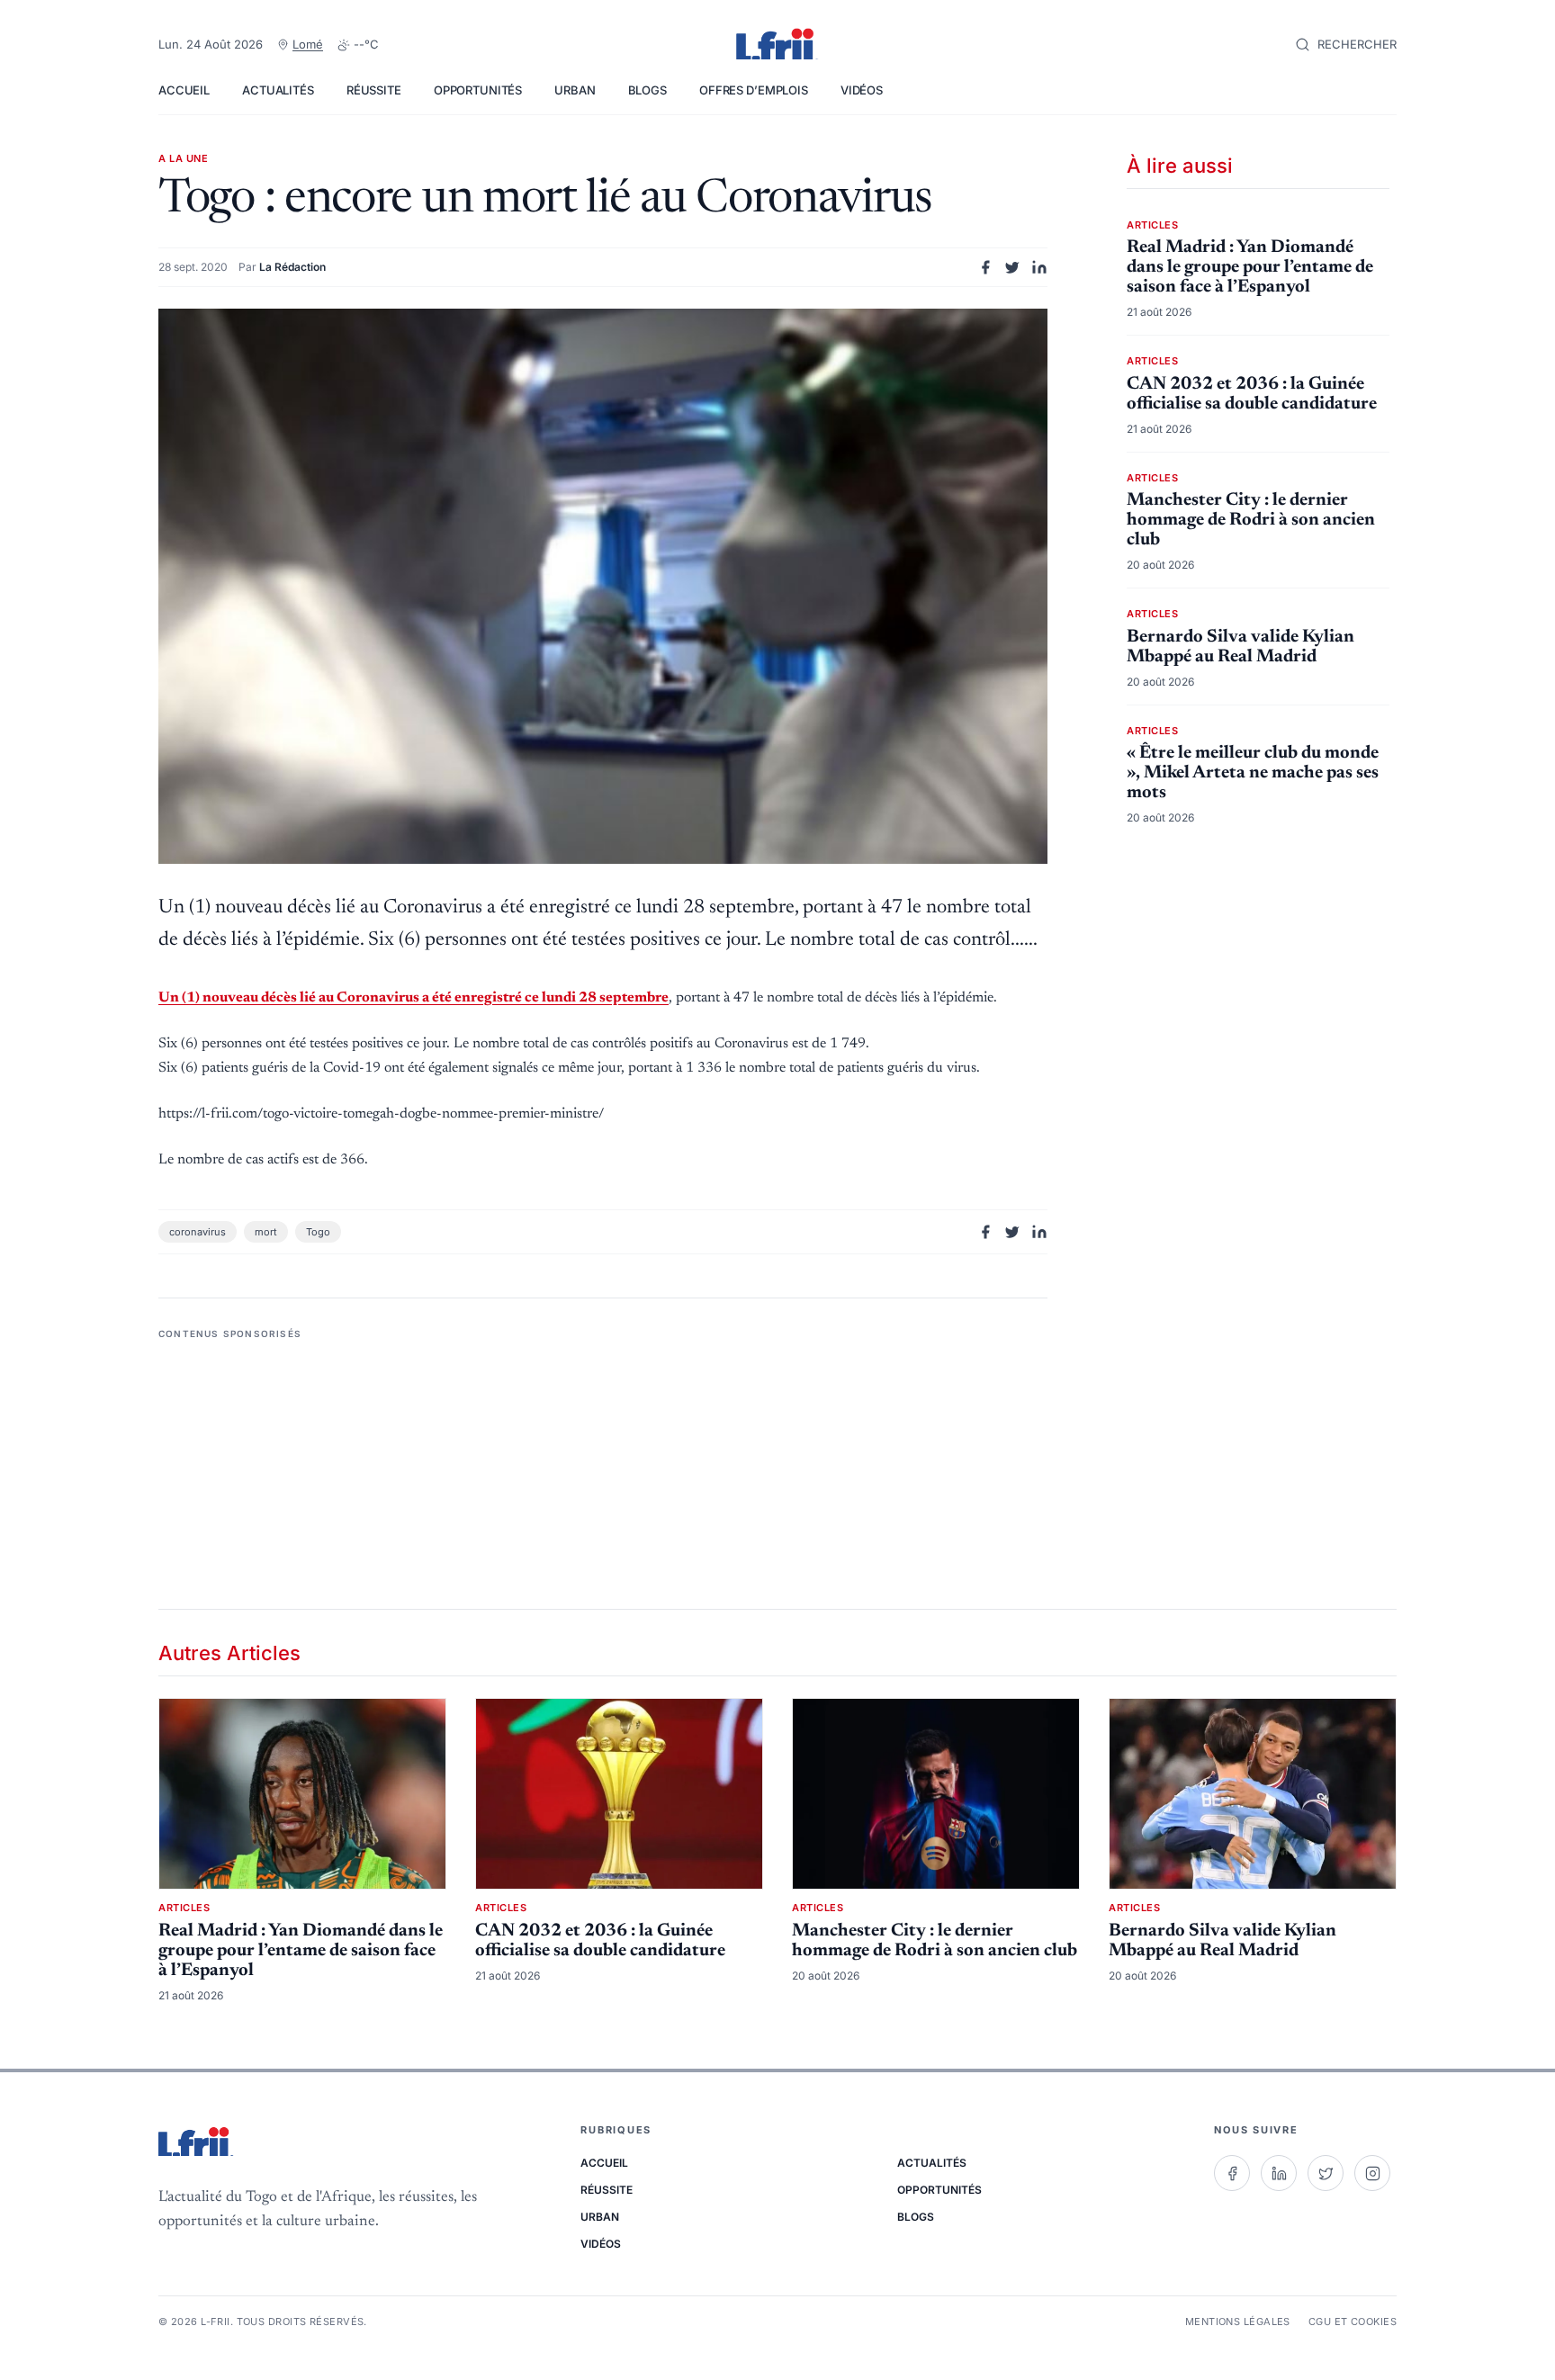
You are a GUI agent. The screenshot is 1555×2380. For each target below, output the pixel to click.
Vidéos (862, 90)
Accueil (184, 90)
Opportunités (478, 90)
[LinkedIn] (1279, 2173)
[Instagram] (1372, 2173)
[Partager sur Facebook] (985, 267)
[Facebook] (1232, 2173)
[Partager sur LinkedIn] (1039, 267)
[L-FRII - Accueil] (777, 45)
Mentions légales (1238, 2322)
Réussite (374, 90)
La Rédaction (292, 267)
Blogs (647, 90)
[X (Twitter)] (1326, 2173)
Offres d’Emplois (754, 90)
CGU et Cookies (1353, 2322)
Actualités (278, 90)
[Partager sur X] (1012, 267)
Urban (575, 90)
